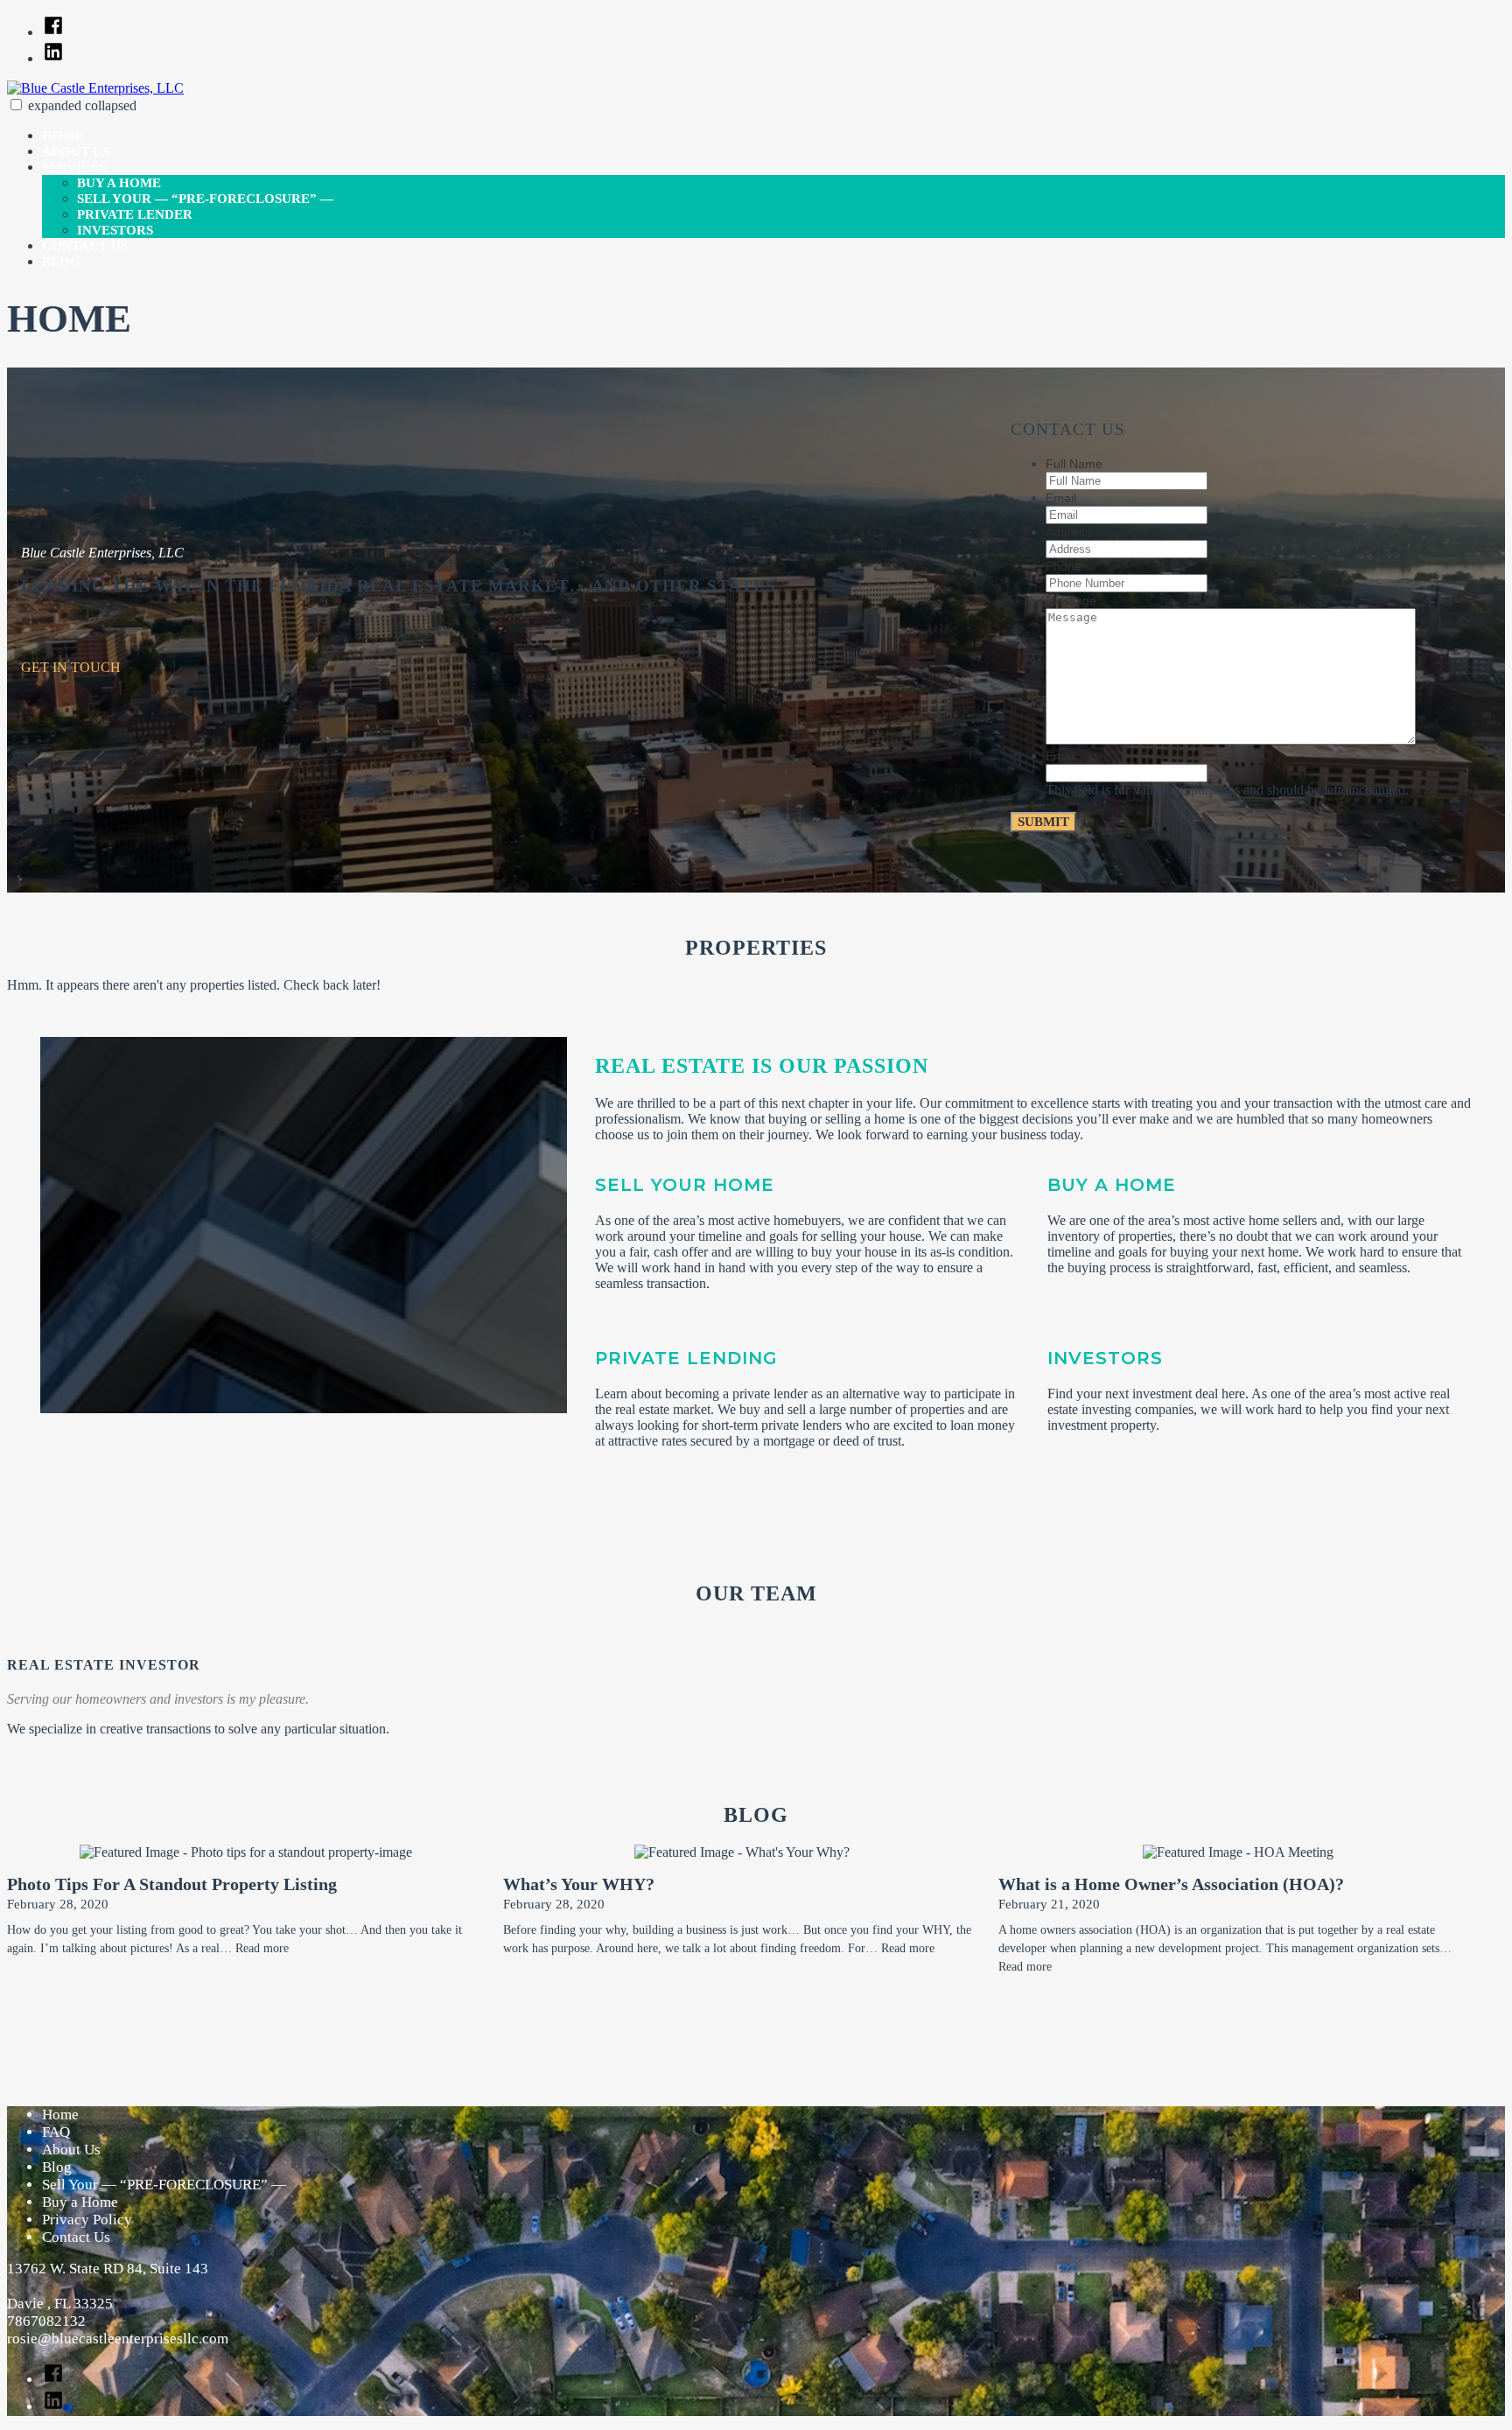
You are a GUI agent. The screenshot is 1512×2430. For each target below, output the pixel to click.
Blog (61, 262)
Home (63, 136)
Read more (262, 1948)
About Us (76, 151)
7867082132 (46, 2321)
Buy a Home (119, 183)
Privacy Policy (87, 2220)
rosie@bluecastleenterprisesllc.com (118, 2339)
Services (74, 167)
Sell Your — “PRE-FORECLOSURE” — (205, 199)
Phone (1064, 566)
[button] (16, 105)
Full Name (1074, 464)
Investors (115, 230)
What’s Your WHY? (579, 1884)
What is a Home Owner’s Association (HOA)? (1171, 1884)
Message (1071, 600)
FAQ (56, 2132)
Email (1061, 498)
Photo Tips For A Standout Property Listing (172, 1884)
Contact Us (85, 246)
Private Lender (135, 214)
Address (1068, 532)
